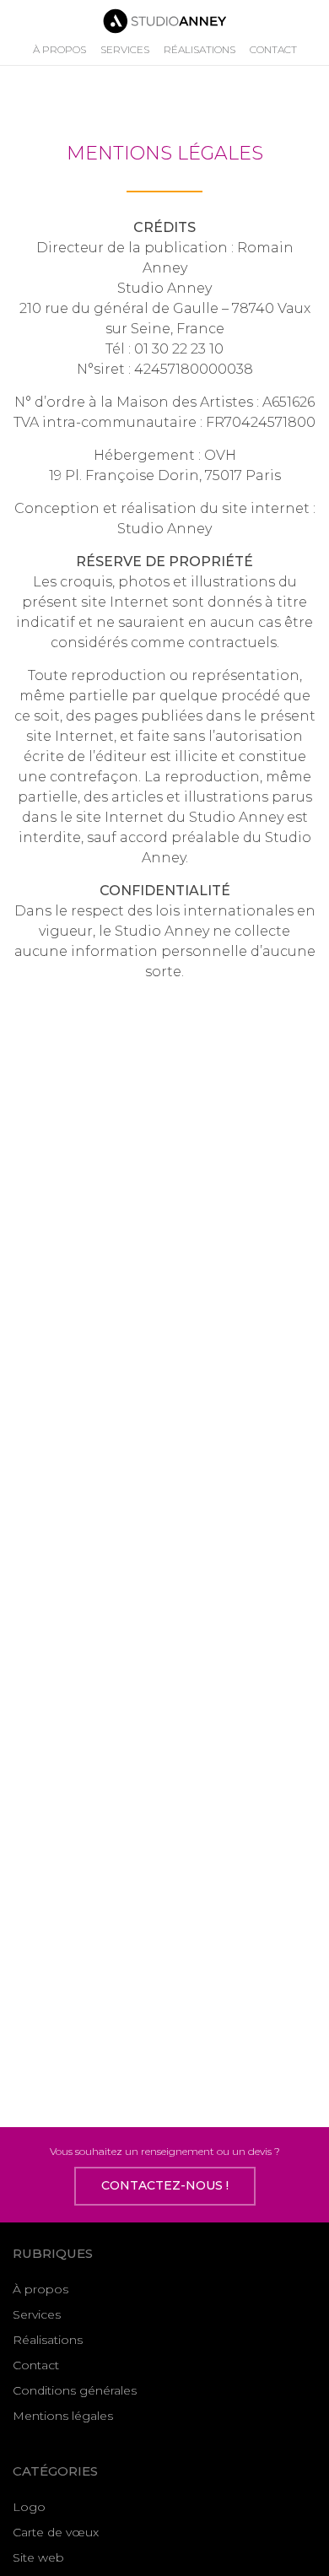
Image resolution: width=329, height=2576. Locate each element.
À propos (59, 49)
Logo (29, 2507)
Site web (38, 2557)
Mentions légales (63, 2416)
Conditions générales (75, 2390)
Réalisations (200, 49)
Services (125, 49)
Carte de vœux (56, 2532)
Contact (273, 49)
